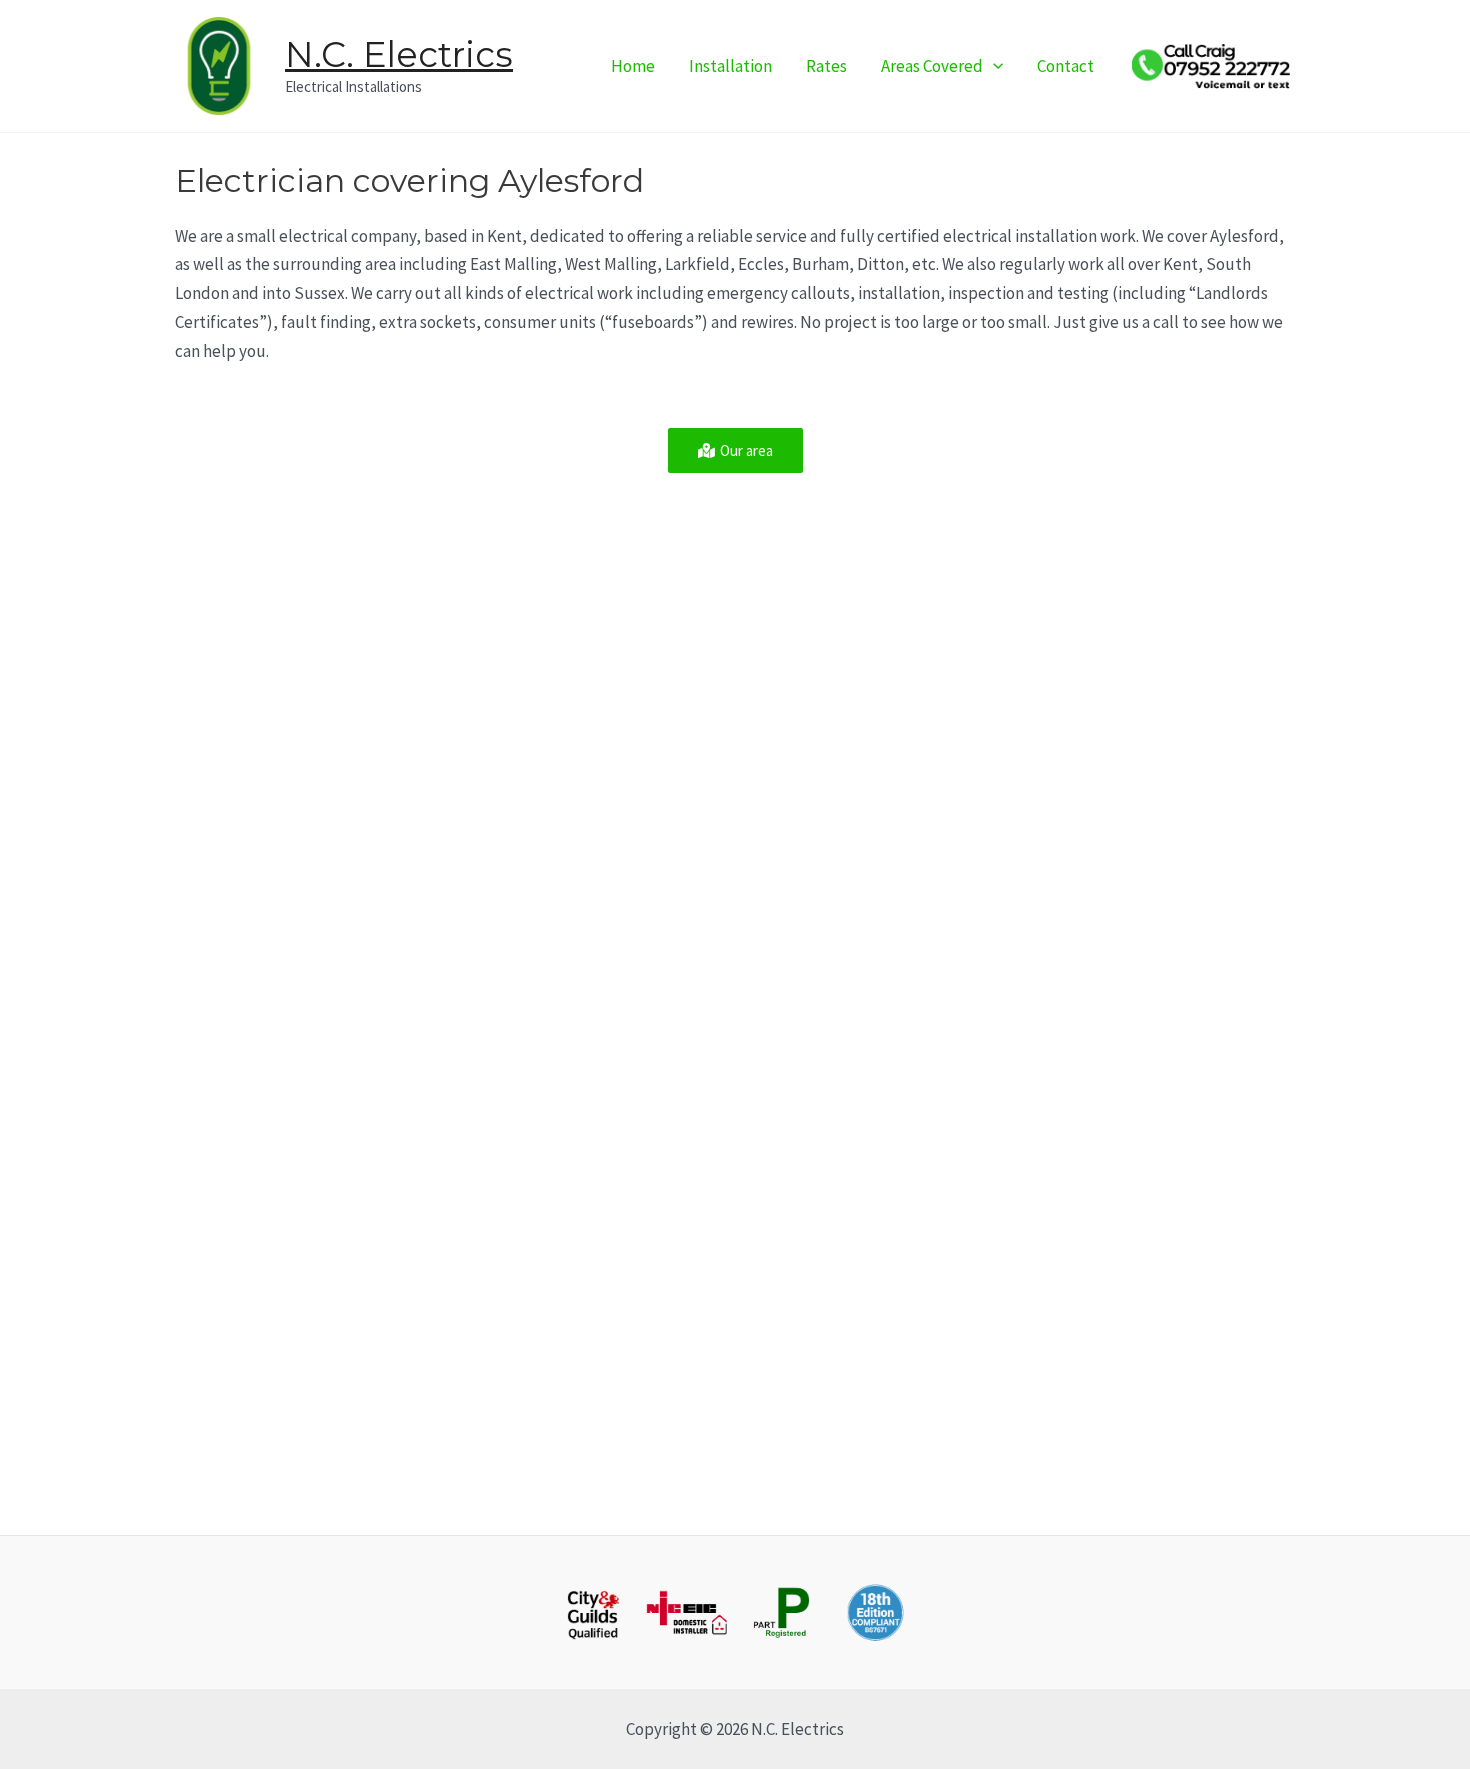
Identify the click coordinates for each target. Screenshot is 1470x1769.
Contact (1065, 66)
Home (633, 66)
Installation (730, 66)
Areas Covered (932, 66)
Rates (826, 66)
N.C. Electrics (399, 54)
